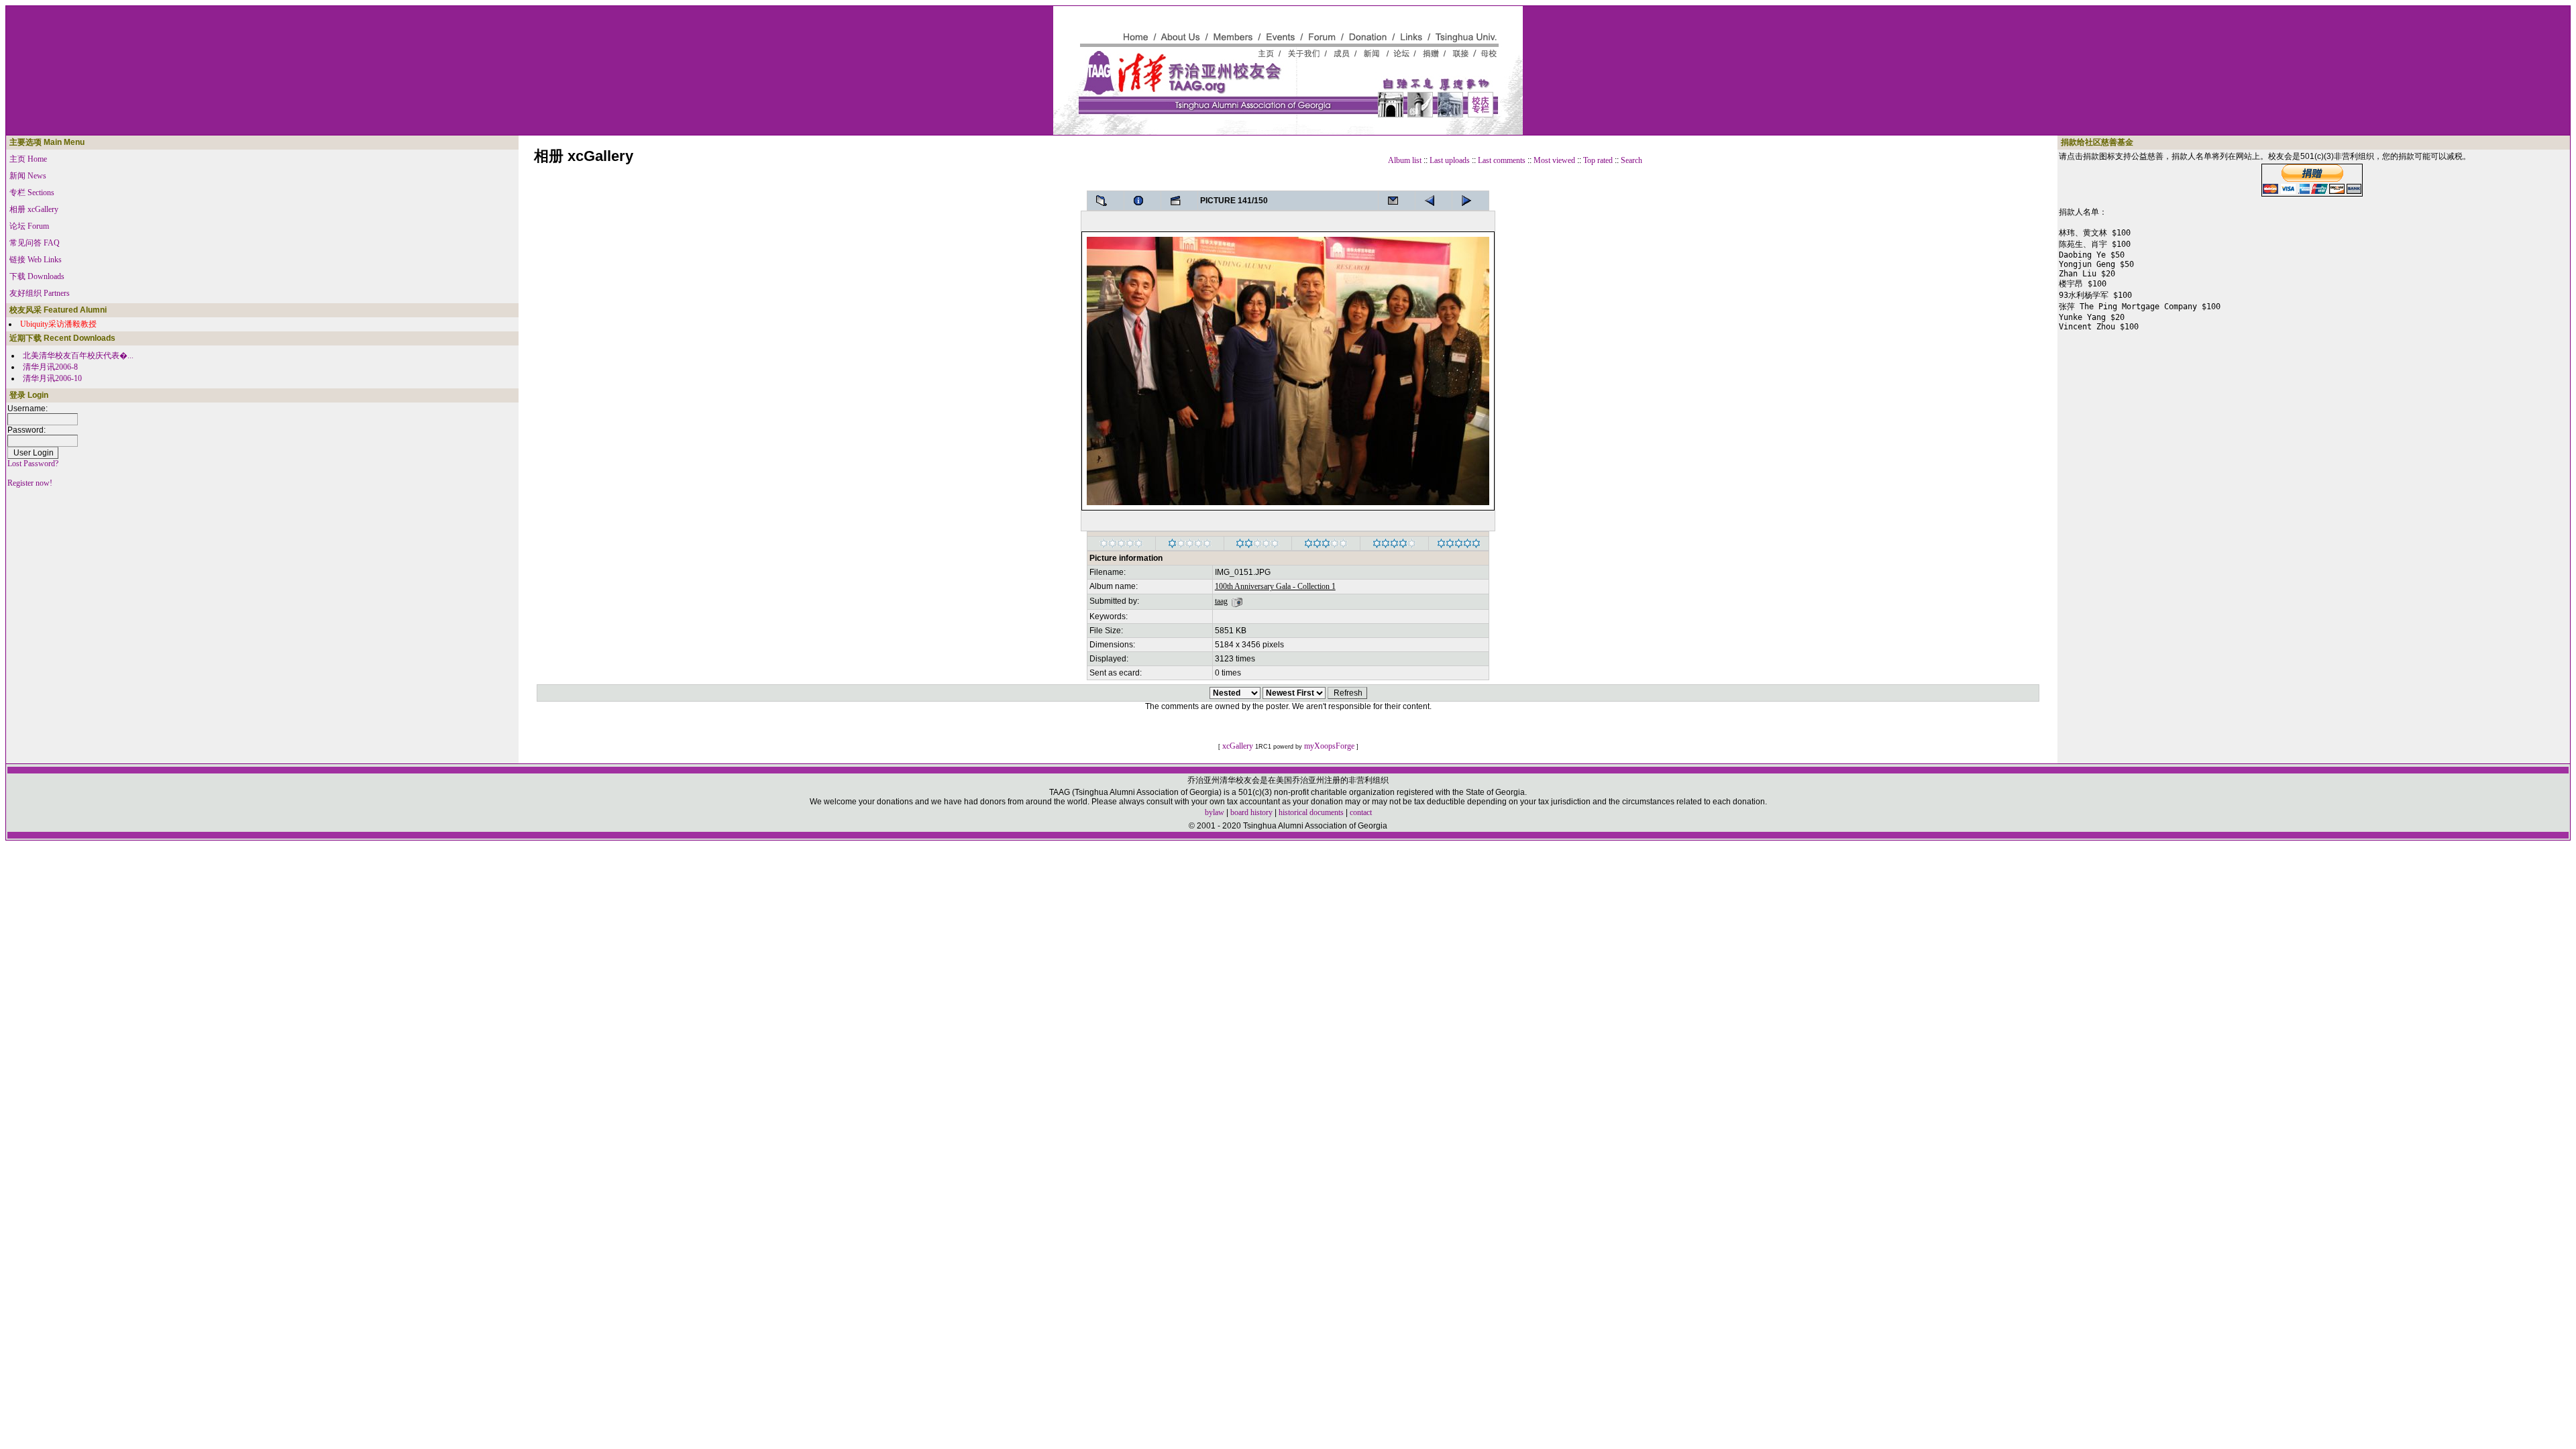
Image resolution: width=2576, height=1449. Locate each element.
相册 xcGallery (34, 209)
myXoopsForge (1329, 746)
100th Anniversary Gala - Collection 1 (1275, 586)
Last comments (1502, 160)
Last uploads (1450, 160)
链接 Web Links (36, 260)
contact (1361, 812)
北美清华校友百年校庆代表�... (78, 356)
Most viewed (1554, 160)
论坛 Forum (29, 226)
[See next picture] (1434, 201)
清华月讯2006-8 (50, 367)
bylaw (1215, 812)
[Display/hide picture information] (1142, 201)
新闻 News (28, 176)
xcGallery (1238, 746)
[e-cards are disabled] (1397, 201)
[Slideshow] (1179, 201)
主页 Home (28, 159)
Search (1631, 160)
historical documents (1311, 812)
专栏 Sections (32, 193)
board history (1251, 812)
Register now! (30, 483)
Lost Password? (33, 464)
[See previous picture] (1470, 201)
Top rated (1598, 160)
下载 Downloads (37, 276)
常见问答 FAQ (35, 243)
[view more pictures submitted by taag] (1237, 601)
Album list (1405, 160)
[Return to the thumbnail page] (1106, 201)
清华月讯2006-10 (52, 378)
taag (1221, 601)
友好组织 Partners (40, 293)
